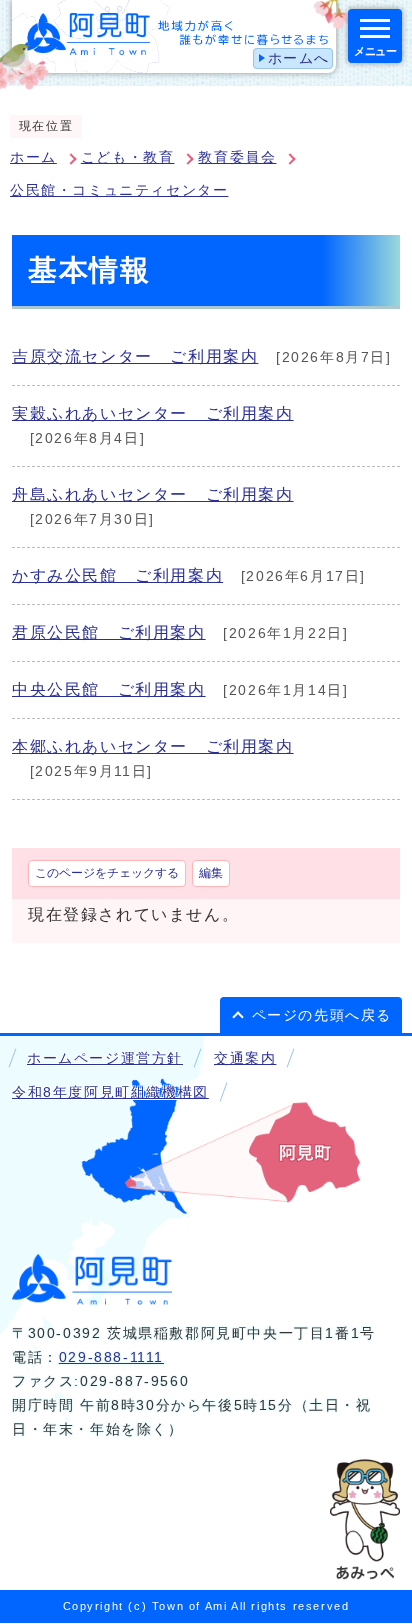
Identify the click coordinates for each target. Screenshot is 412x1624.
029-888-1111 (111, 1357)
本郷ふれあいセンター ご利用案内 (153, 746)
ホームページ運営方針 (105, 1058)
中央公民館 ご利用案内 (109, 689)
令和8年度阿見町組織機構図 (110, 1092)
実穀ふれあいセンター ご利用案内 (153, 413)
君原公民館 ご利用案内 (109, 632)
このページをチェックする (107, 873)
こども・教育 (128, 157)
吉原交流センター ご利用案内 (135, 356)
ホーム (33, 157)
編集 (211, 873)
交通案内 (245, 1058)
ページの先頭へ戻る (322, 1015)
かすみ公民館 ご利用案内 (117, 575)
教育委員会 (237, 157)
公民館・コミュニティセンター (119, 190)
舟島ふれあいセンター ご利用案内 (153, 494)
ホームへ (299, 58)
